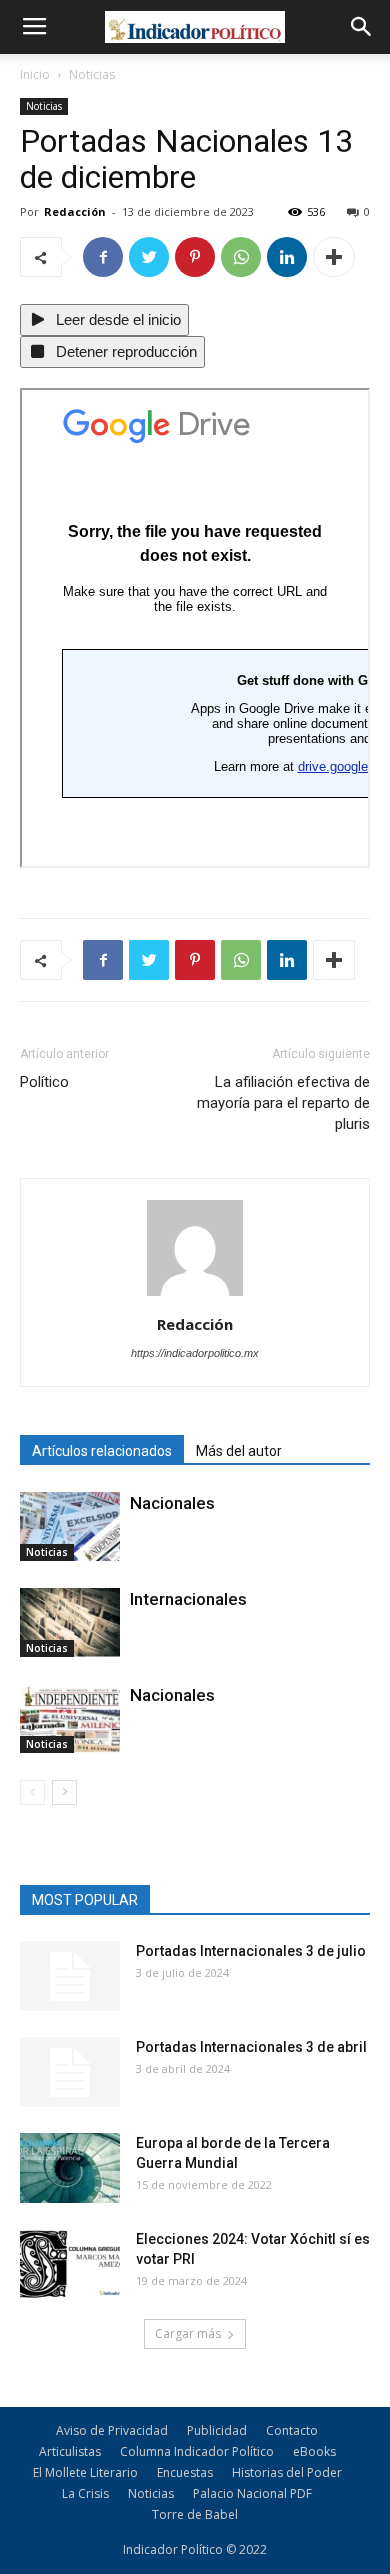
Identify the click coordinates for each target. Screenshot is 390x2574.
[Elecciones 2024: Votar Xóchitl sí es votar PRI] (70, 2264)
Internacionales (188, 1599)
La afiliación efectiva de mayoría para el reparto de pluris (283, 1103)
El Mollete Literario (85, 2472)
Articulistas (70, 2451)
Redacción (75, 211)
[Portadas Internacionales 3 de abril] (70, 2072)
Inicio (35, 74)
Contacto (292, 2430)
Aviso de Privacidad (112, 2430)
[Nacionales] (70, 1526)
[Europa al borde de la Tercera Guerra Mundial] (70, 2168)
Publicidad (217, 2430)
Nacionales (172, 1503)
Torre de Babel (195, 2514)
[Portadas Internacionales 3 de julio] (70, 1976)
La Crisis (85, 2493)
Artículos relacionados (102, 1451)
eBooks (314, 2451)
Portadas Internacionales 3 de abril (251, 2047)
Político (46, 1082)
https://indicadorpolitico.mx (195, 1353)
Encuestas (185, 2472)
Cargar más (188, 2333)
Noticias (92, 74)
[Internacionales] (70, 1622)
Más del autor (239, 1451)
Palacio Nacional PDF (252, 2493)
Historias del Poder (287, 2472)
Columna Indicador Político (197, 2451)
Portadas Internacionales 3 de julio (251, 1951)
